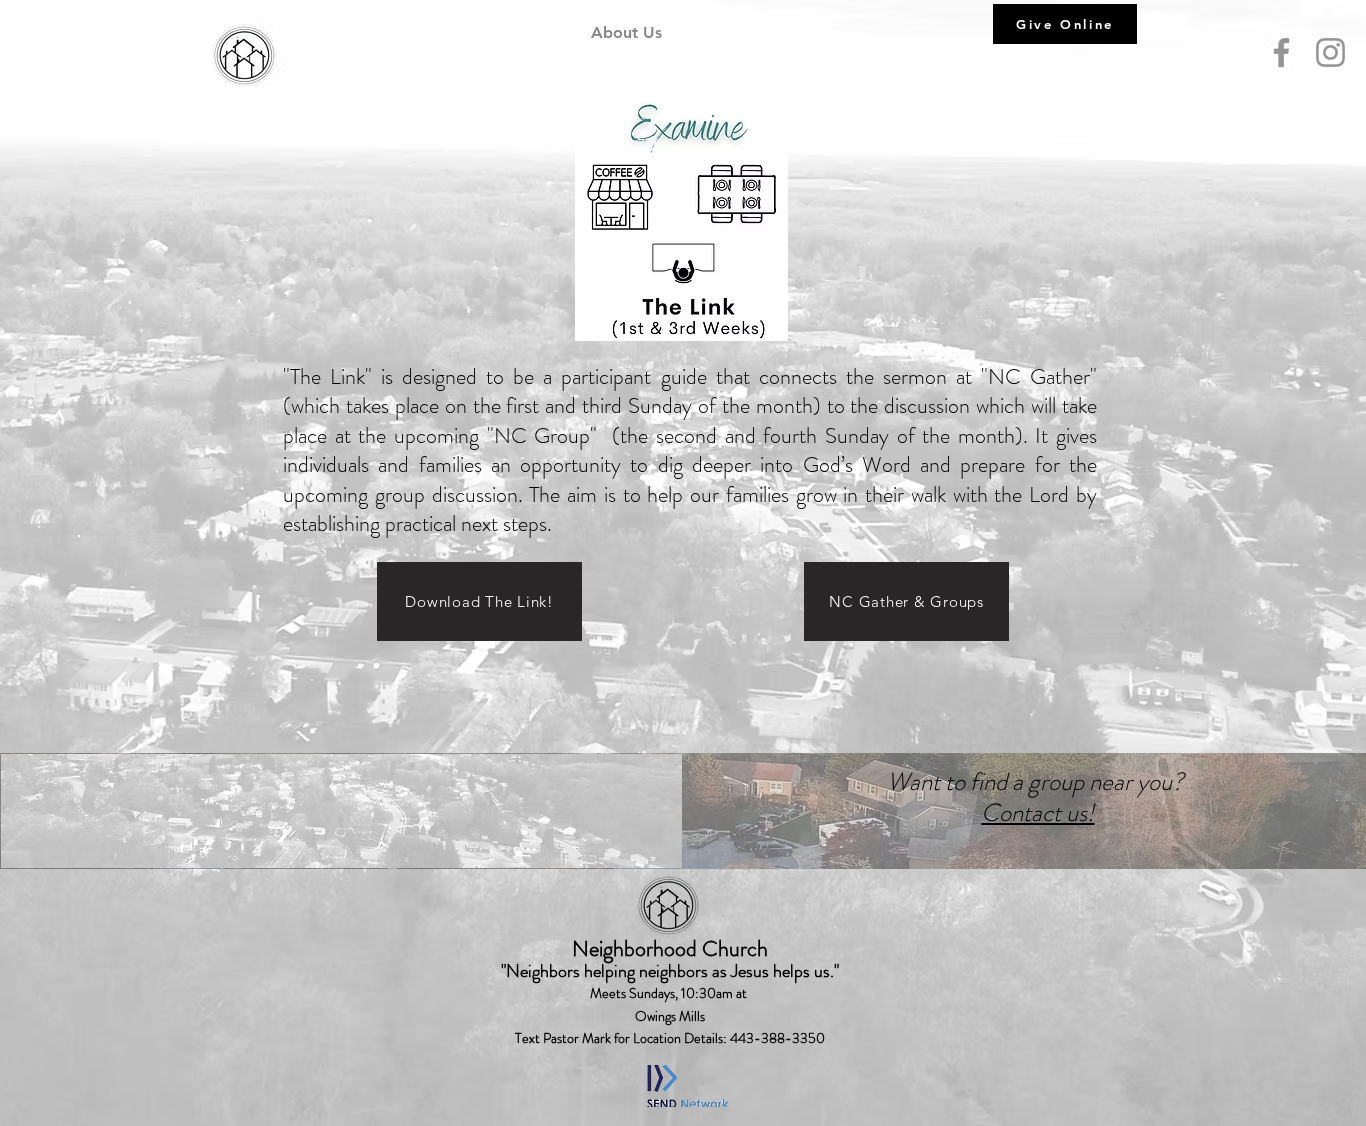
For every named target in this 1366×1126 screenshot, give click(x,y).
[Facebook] (1281, 52)
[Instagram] (1330, 52)
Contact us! (1037, 813)
